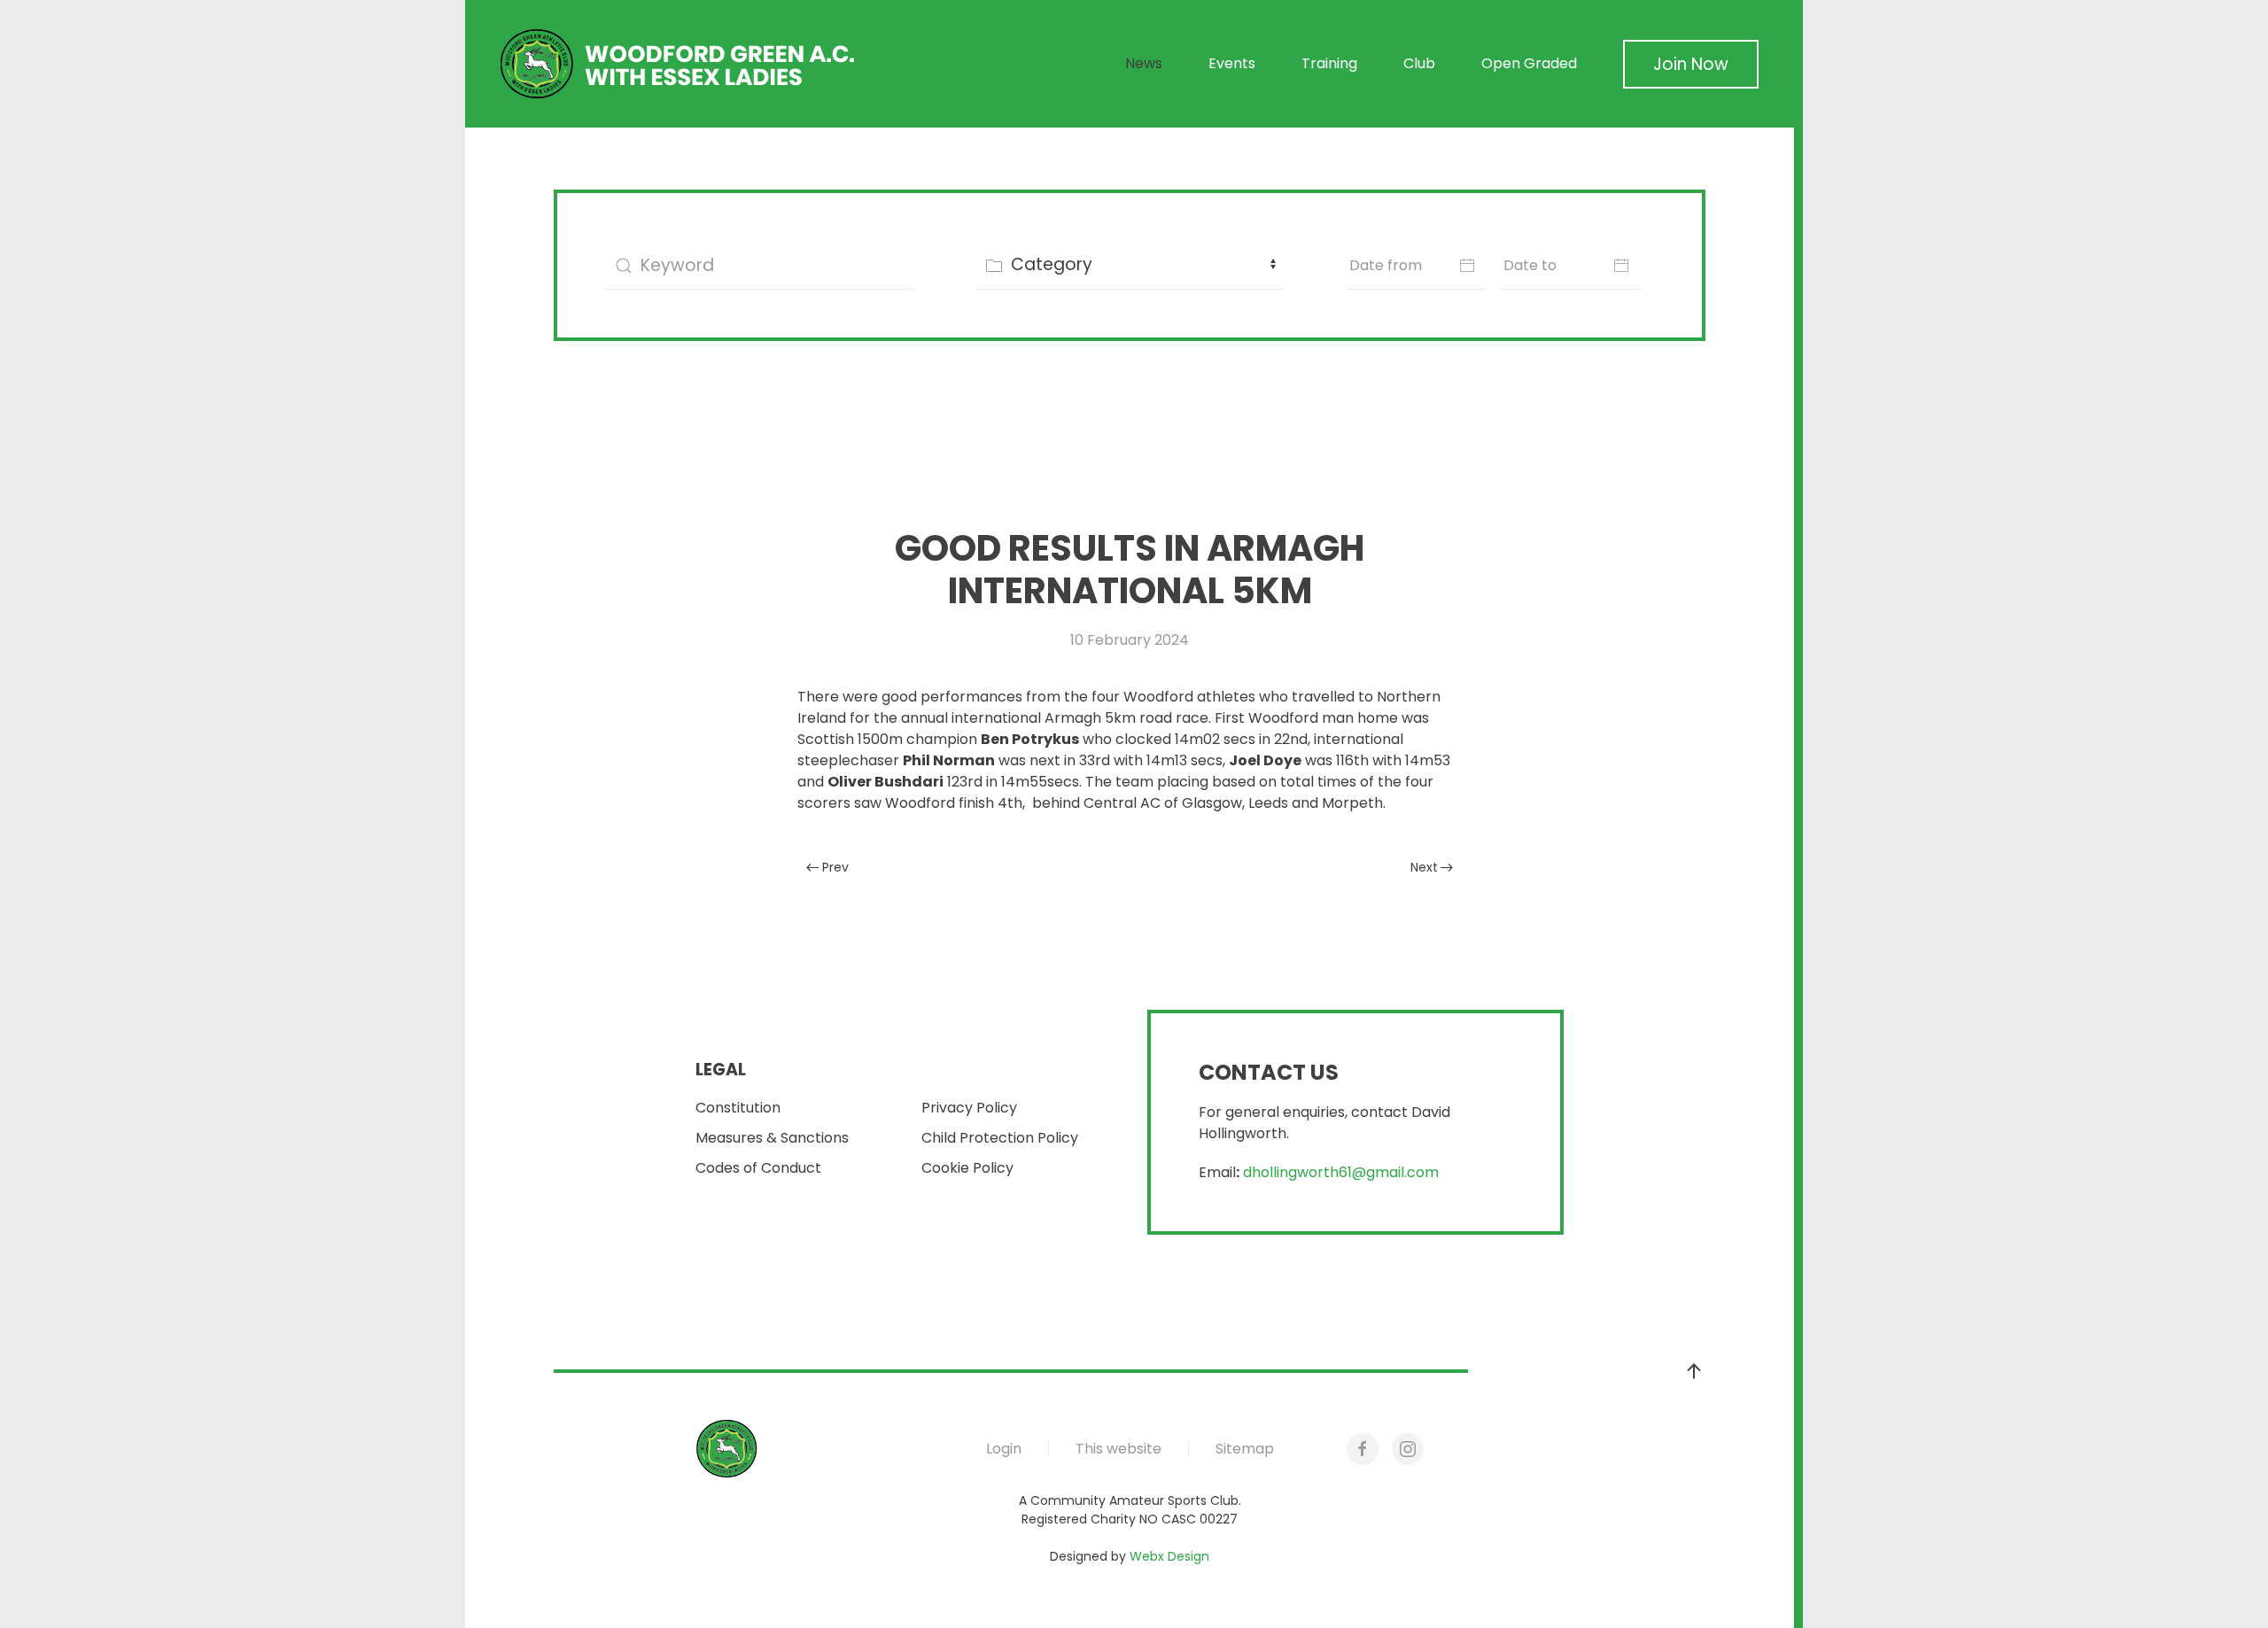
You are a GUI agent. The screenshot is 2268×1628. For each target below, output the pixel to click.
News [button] (1144, 63)
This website (1118, 1449)
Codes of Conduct (758, 1168)
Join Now (1691, 64)
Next (1424, 867)
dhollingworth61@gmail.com (1341, 1172)
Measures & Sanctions (772, 1138)
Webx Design (1169, 1556)
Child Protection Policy (1000, 1138)
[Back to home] (678, 64)
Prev (835, 867)
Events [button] (1232, 63)
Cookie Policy (967, 1168)
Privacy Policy (969, 1108)
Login (1004, 1449)
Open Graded (1529, 63)
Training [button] (1329, 63)
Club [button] (1419, 63)
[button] (1694, 1371)
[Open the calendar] (1467, 265)
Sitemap (1245, 1449)
